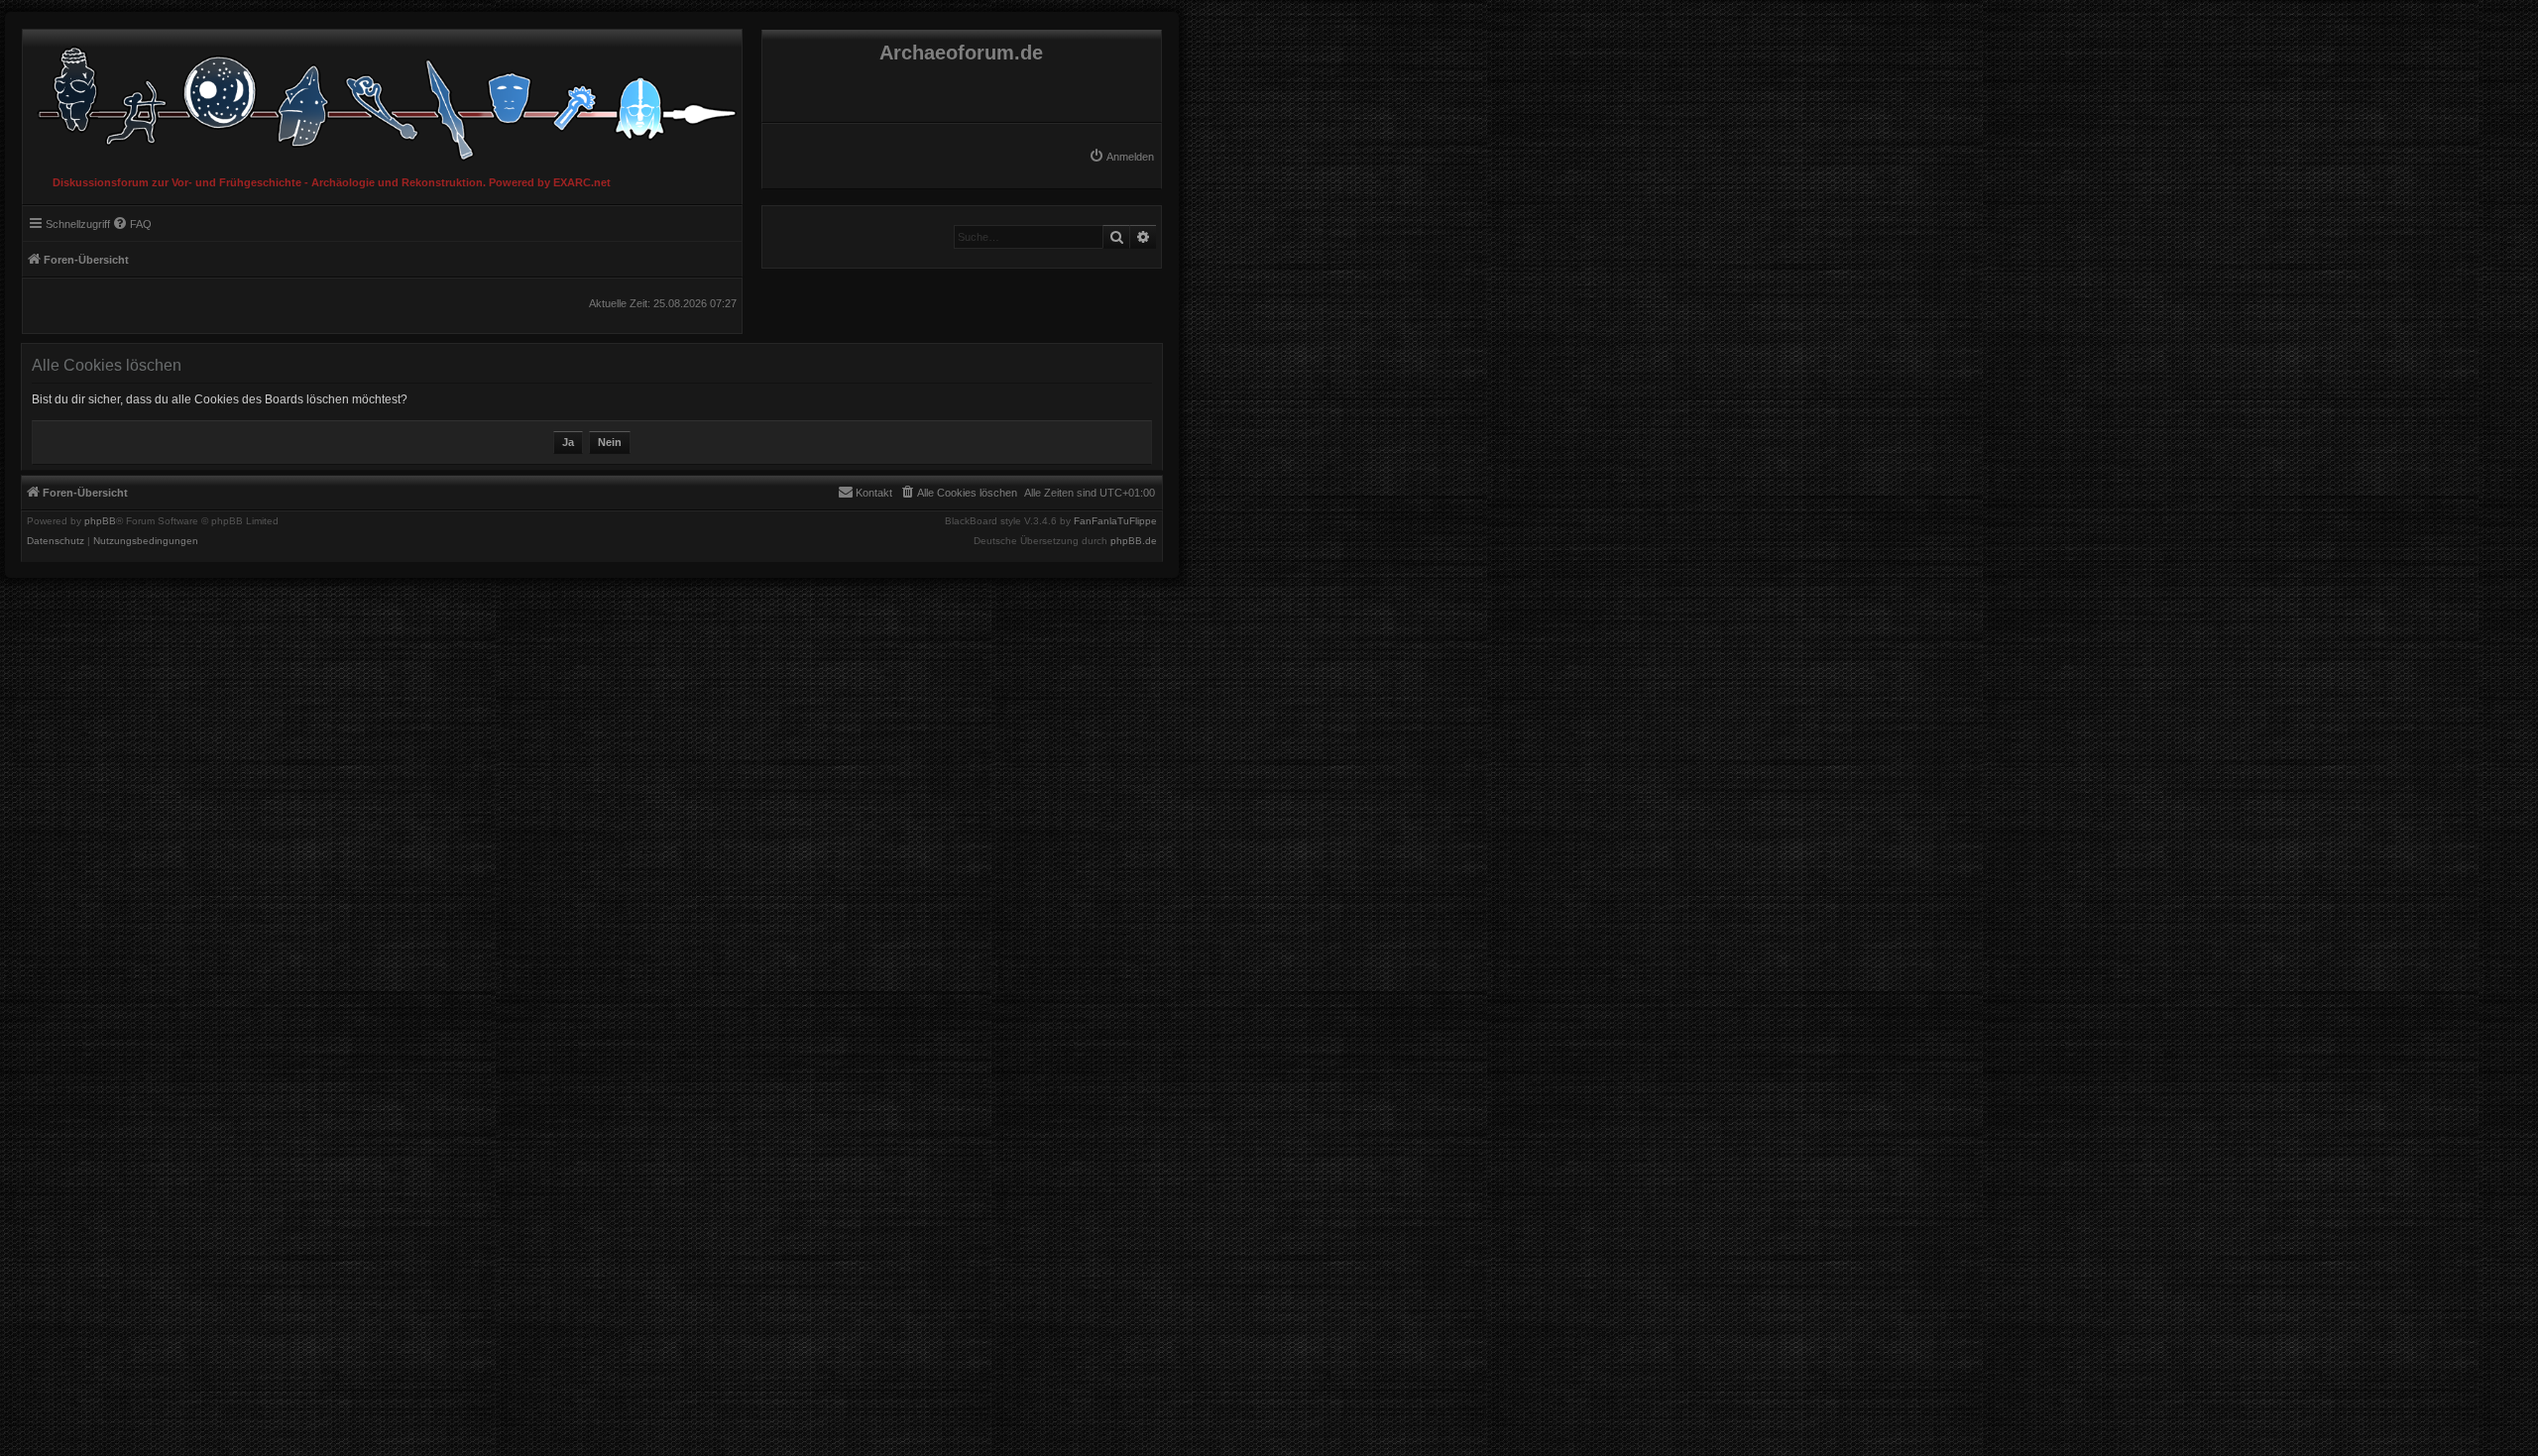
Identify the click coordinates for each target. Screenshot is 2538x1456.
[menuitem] (1121, 157)
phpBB (100, 521)
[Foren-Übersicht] (382, 99)
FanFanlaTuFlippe (1115, 521)
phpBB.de (1134, 541)
